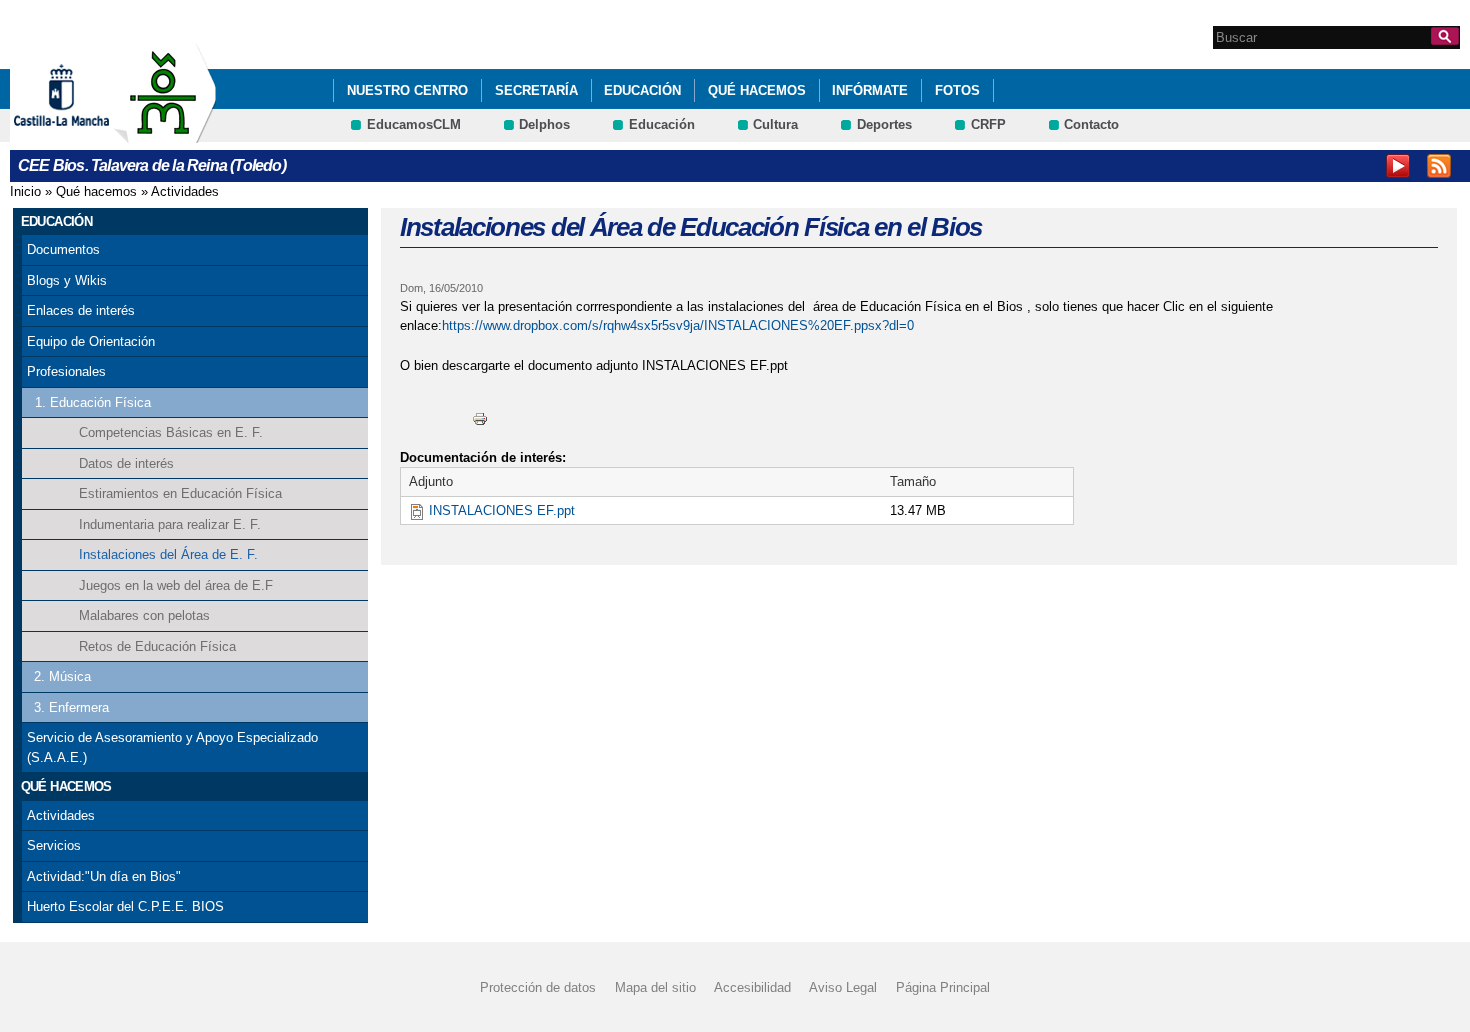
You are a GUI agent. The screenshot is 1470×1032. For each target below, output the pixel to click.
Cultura (775, 124)
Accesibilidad (752, 987)
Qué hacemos (757, 90)
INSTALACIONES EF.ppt (502, 510)
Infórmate (870, 90)
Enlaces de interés (81, 310)
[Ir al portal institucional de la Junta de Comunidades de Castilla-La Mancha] (86, 133)
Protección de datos (538, 987)
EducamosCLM (414, 124)
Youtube (1398, 166)
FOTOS (957, 90)
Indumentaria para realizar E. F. (170, 524)
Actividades (185, 191)
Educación (642, 90)
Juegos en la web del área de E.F (176, 585)
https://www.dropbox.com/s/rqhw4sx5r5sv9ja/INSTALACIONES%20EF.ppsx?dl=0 (678, 325)
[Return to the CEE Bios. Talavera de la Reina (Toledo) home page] (165, 133)
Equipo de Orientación (91, 341)
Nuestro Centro (407, 90)
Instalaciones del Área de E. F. (168, 554)
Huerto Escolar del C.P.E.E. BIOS (125, 906)
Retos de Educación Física (157, 646)
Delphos (544, 124)
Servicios (54, 845)
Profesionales (66, 371)
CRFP (988, 124)
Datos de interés (126, 463)
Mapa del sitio (655, 987)
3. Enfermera (71, 707)
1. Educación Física (93, 402)
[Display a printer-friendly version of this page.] (480, 417)
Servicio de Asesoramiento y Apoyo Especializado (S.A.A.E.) (172, 747)
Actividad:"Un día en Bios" (104, 876)
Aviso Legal (843, 987)
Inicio (25, 191)
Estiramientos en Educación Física (180, 493)
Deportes (884, 124)
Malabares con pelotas (144, 615)
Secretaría (536, 90)
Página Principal (943, 987)
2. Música (62, 676)
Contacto (1091, 124)
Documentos (63, 249)
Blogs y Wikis (67, 280)
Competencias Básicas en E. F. (171, 432)
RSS (1439, 166)
